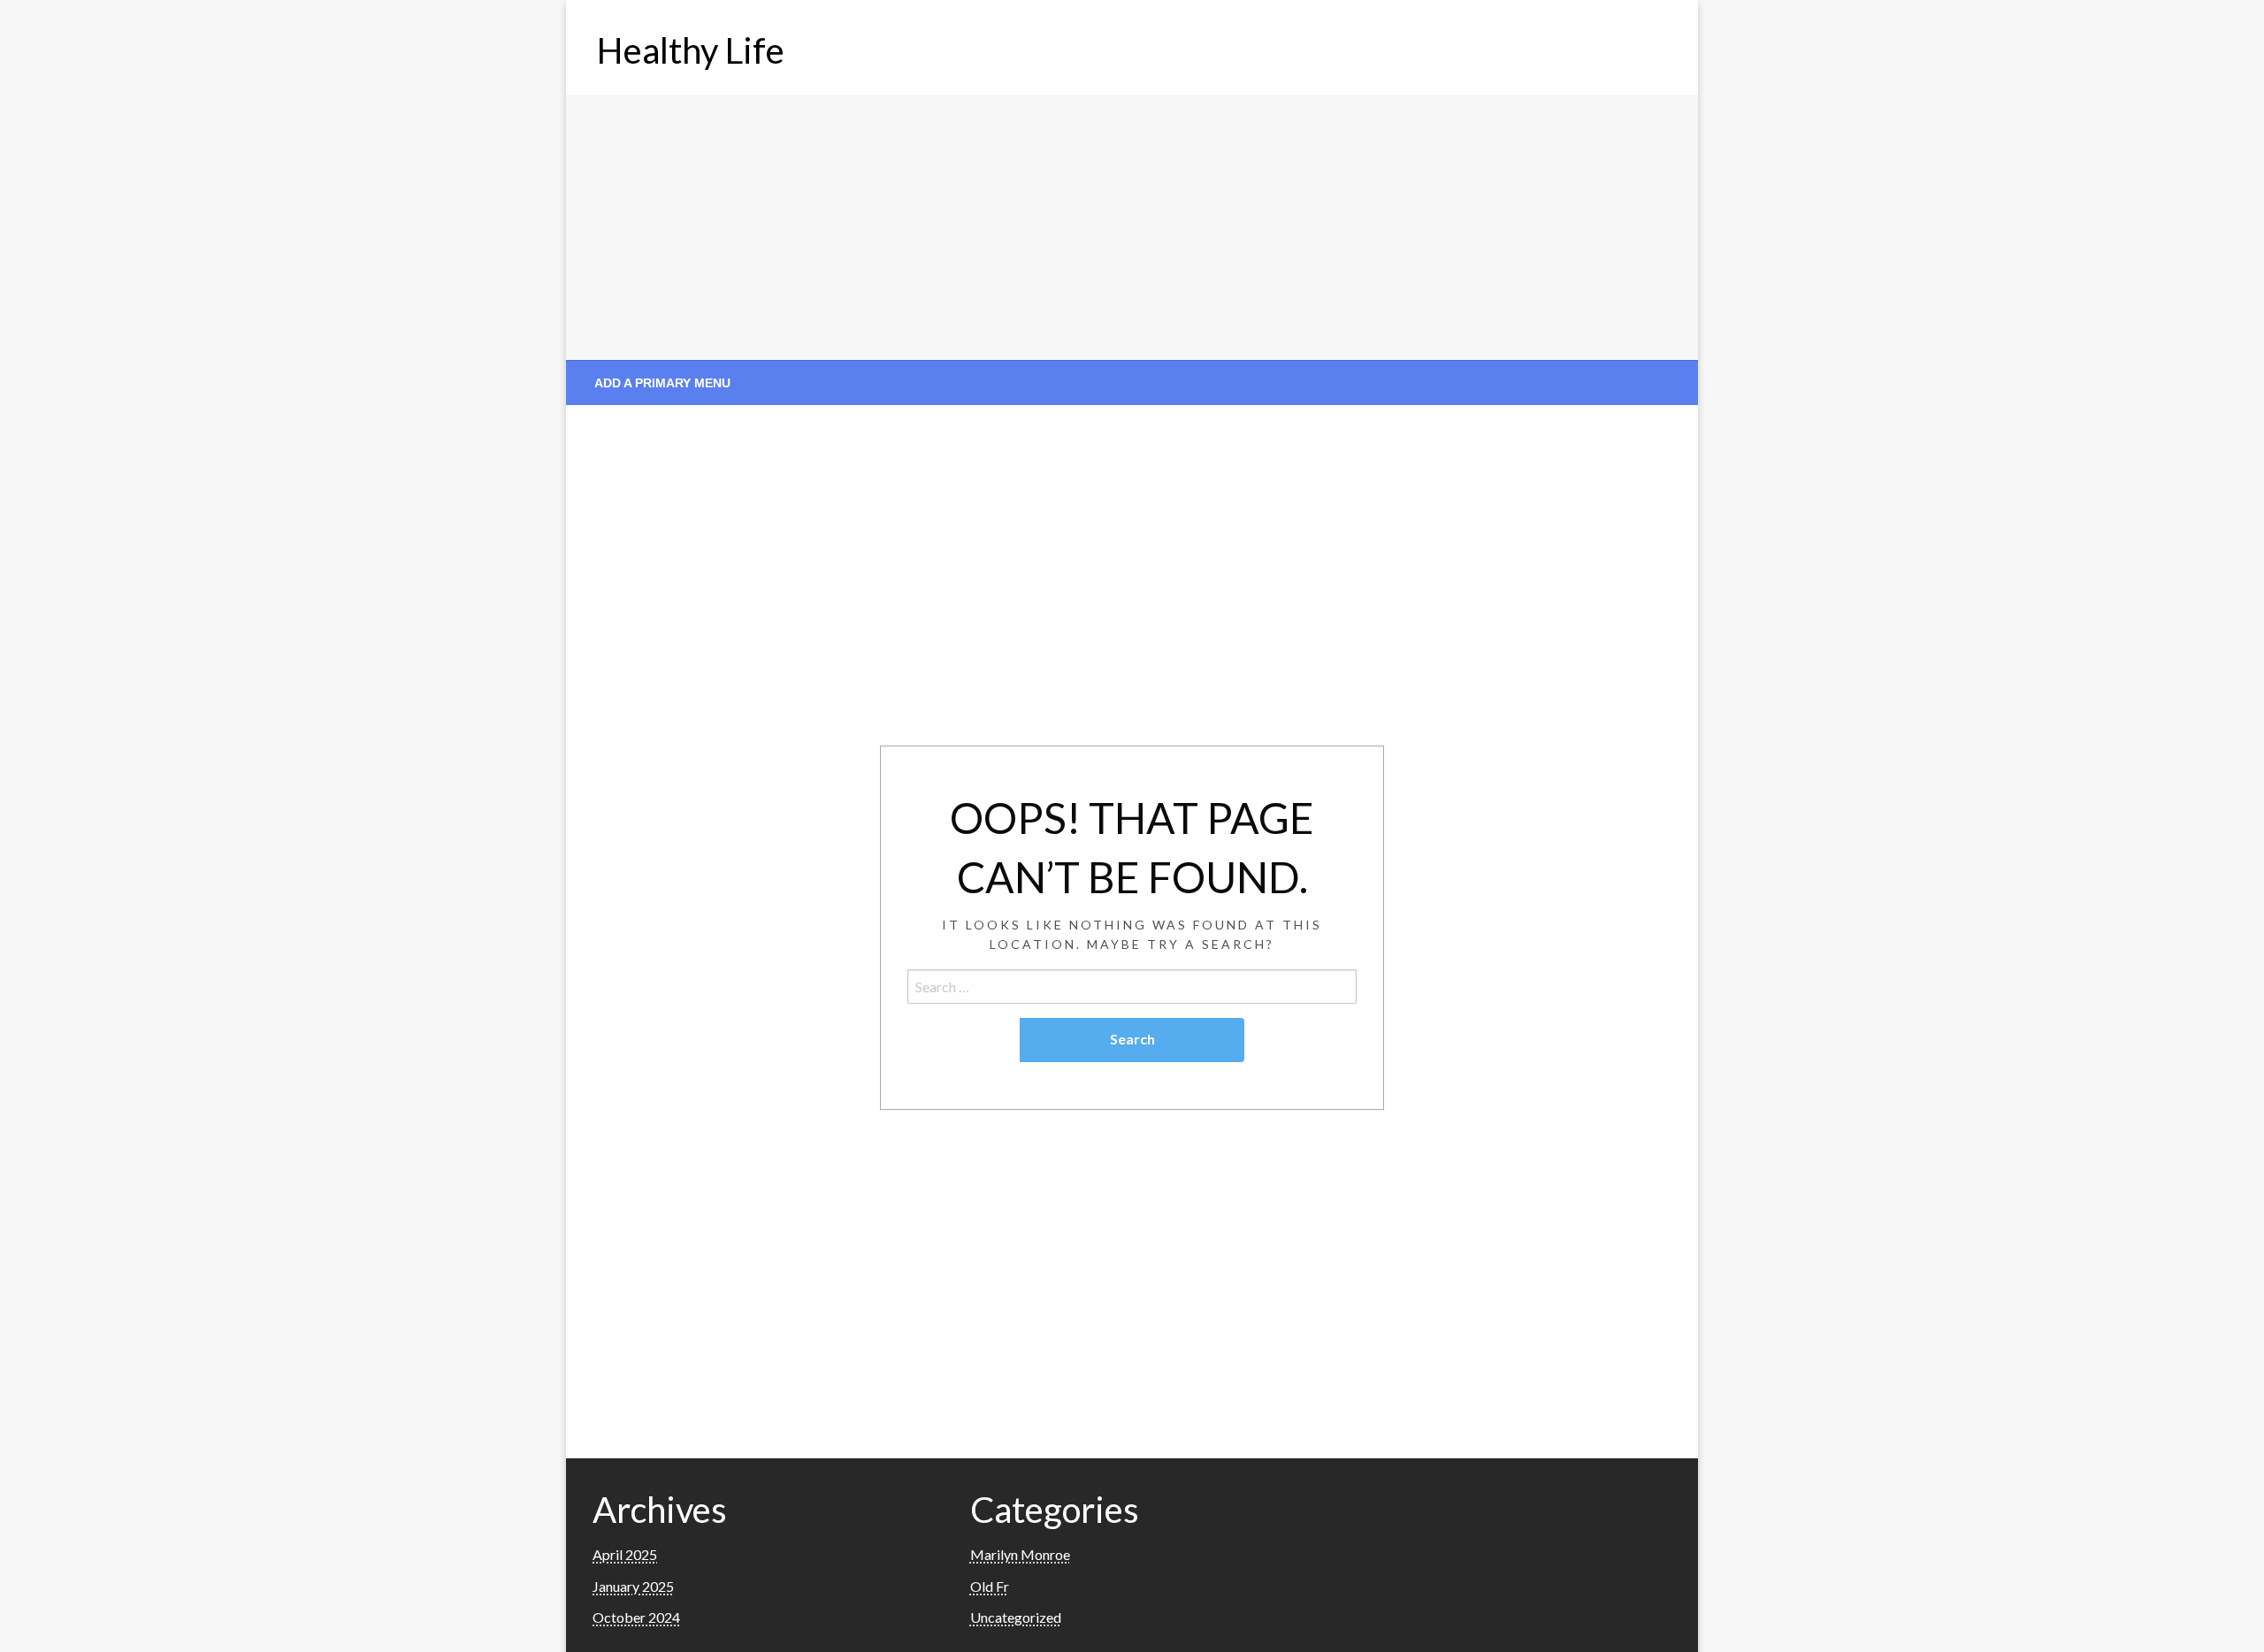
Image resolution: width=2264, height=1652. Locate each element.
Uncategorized (1016, 1617)
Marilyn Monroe (1020, 1554)
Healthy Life (691, 50)
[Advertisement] (1132, 227)
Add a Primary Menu (662, 383)
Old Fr (990, 1586)
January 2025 (633, 1586)
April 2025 (625, 1554)
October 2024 (636, 1617)
